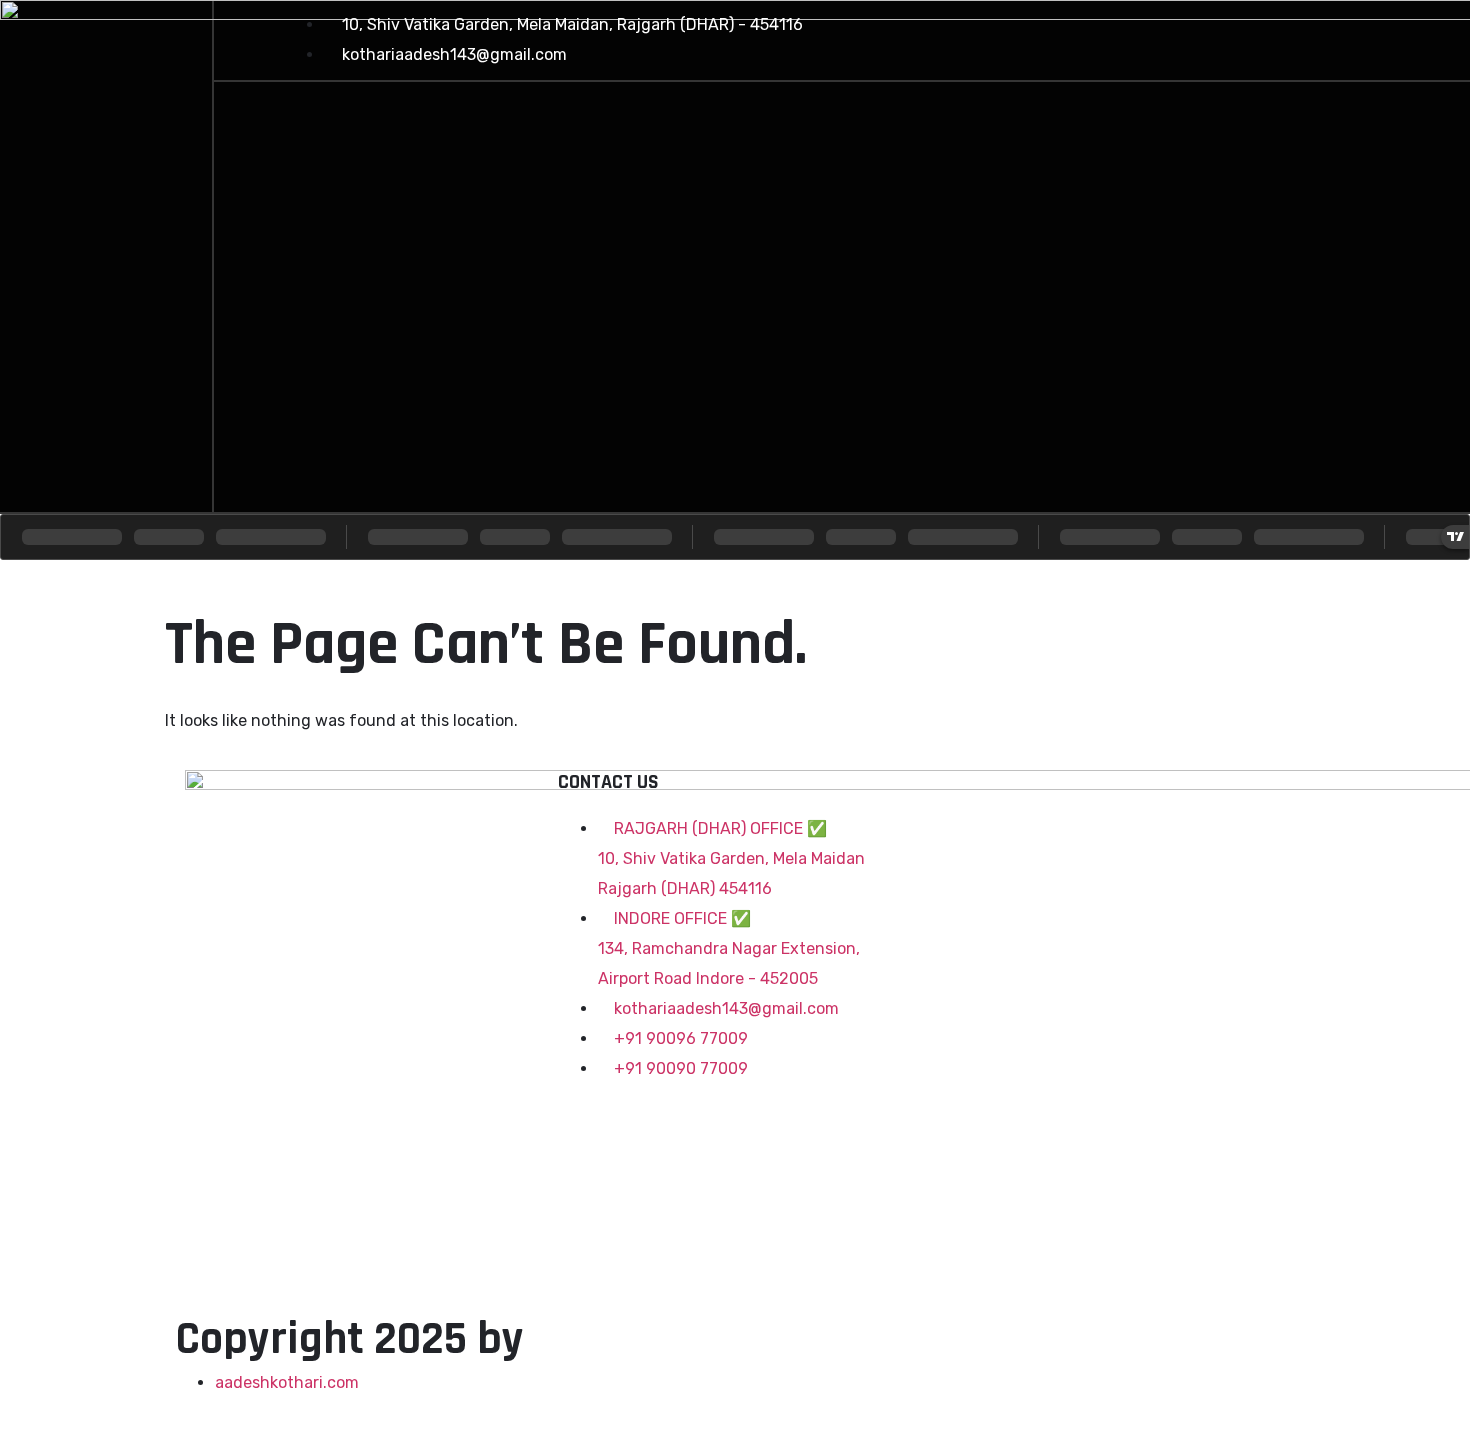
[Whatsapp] (1367, 35)
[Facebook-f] (1151, 35)
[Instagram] (1223, 35)
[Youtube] (1295, 35)
